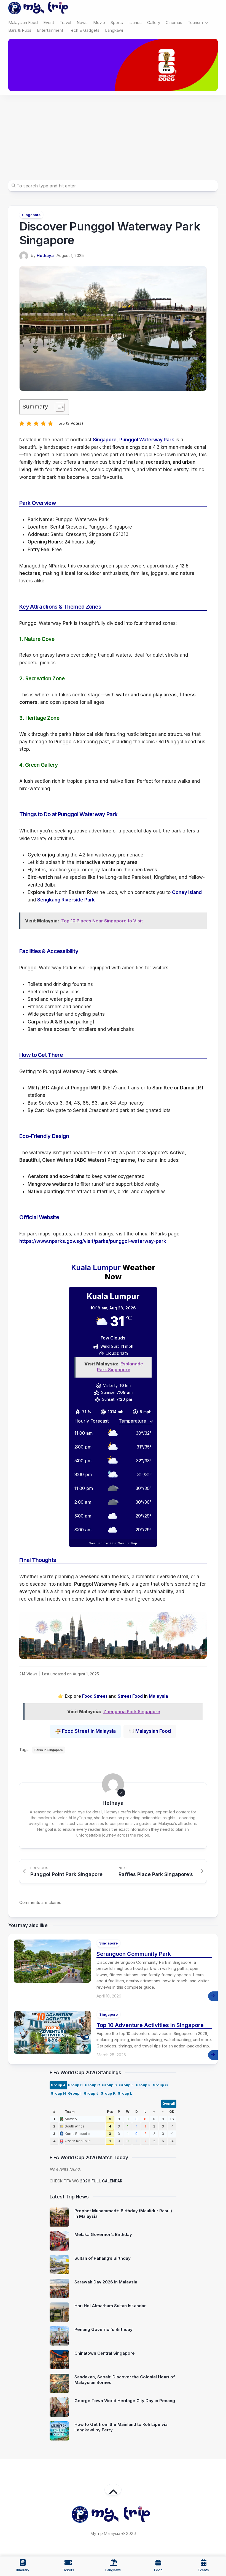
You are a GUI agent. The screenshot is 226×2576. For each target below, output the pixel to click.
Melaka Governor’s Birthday (103, 2234)
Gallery (154, 22)
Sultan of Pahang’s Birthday (103, 2258)
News (82, 22)
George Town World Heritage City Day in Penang (125, 2401)
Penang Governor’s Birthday (103, 2329)
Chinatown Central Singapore (105, 2353)
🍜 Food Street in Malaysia (85, 1731)
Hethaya (45, 255)
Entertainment (50, 30)
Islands (135, 22)
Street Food (130, 1696)
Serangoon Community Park (134, 1954)
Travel (65, 22)
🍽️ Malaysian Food (150, 1731)
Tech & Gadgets (84, 30)
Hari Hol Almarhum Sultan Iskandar (110, 2306)
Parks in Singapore (49, 1750)
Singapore (31, 215)
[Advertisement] (113, 136)
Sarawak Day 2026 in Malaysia (106, 2282)
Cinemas (174, 22)
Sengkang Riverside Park (66, 900)
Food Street (95, 1696)
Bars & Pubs (20, 30)
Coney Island (187, 892)
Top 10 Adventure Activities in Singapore (150, 2025)
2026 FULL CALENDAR (101, 2181)
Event (49, 22)
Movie (99, 22)
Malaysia (158, 1696)
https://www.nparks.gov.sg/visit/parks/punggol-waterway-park (93, 1241)
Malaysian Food (23, 22)
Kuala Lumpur (96, 1268)
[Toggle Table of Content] (57, 407)
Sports (117, 22)
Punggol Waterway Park (147, 440)
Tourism (195, 22)
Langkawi (114, 30)
